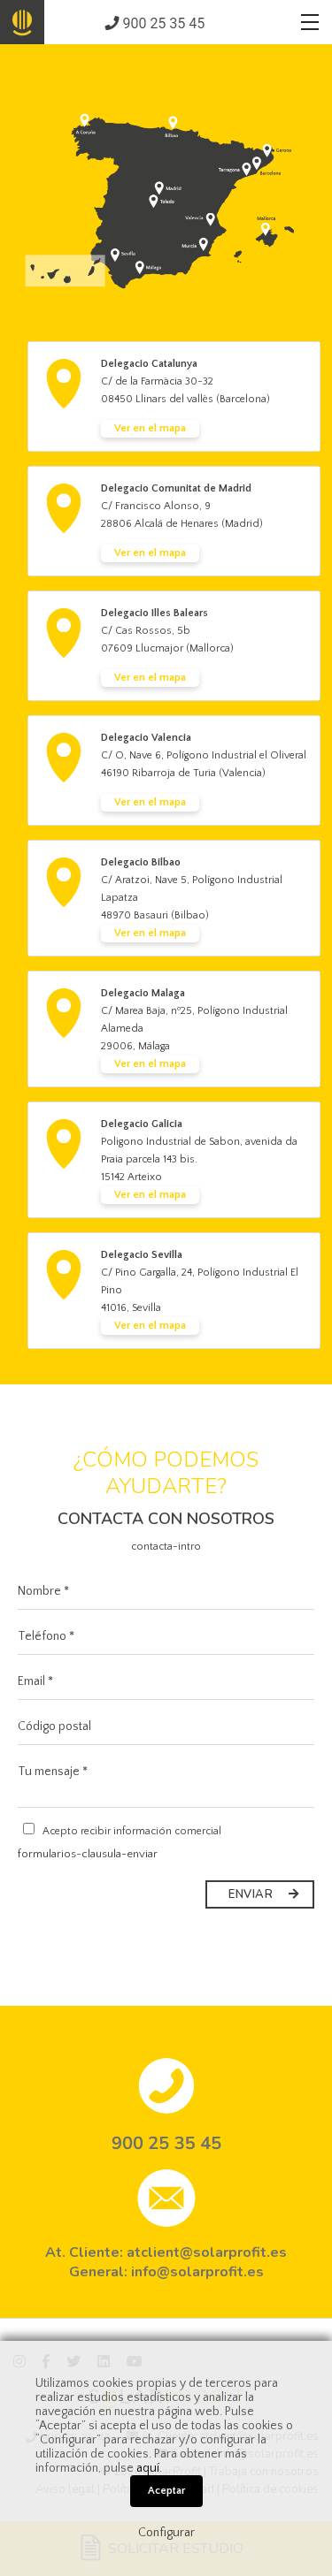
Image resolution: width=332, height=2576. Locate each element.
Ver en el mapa (150, 428)
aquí (148, 2468)
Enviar (252, 1894)
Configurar (166, 2533)
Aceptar (166, 2491)
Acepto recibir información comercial (131, 1831)
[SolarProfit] (22, 22)
